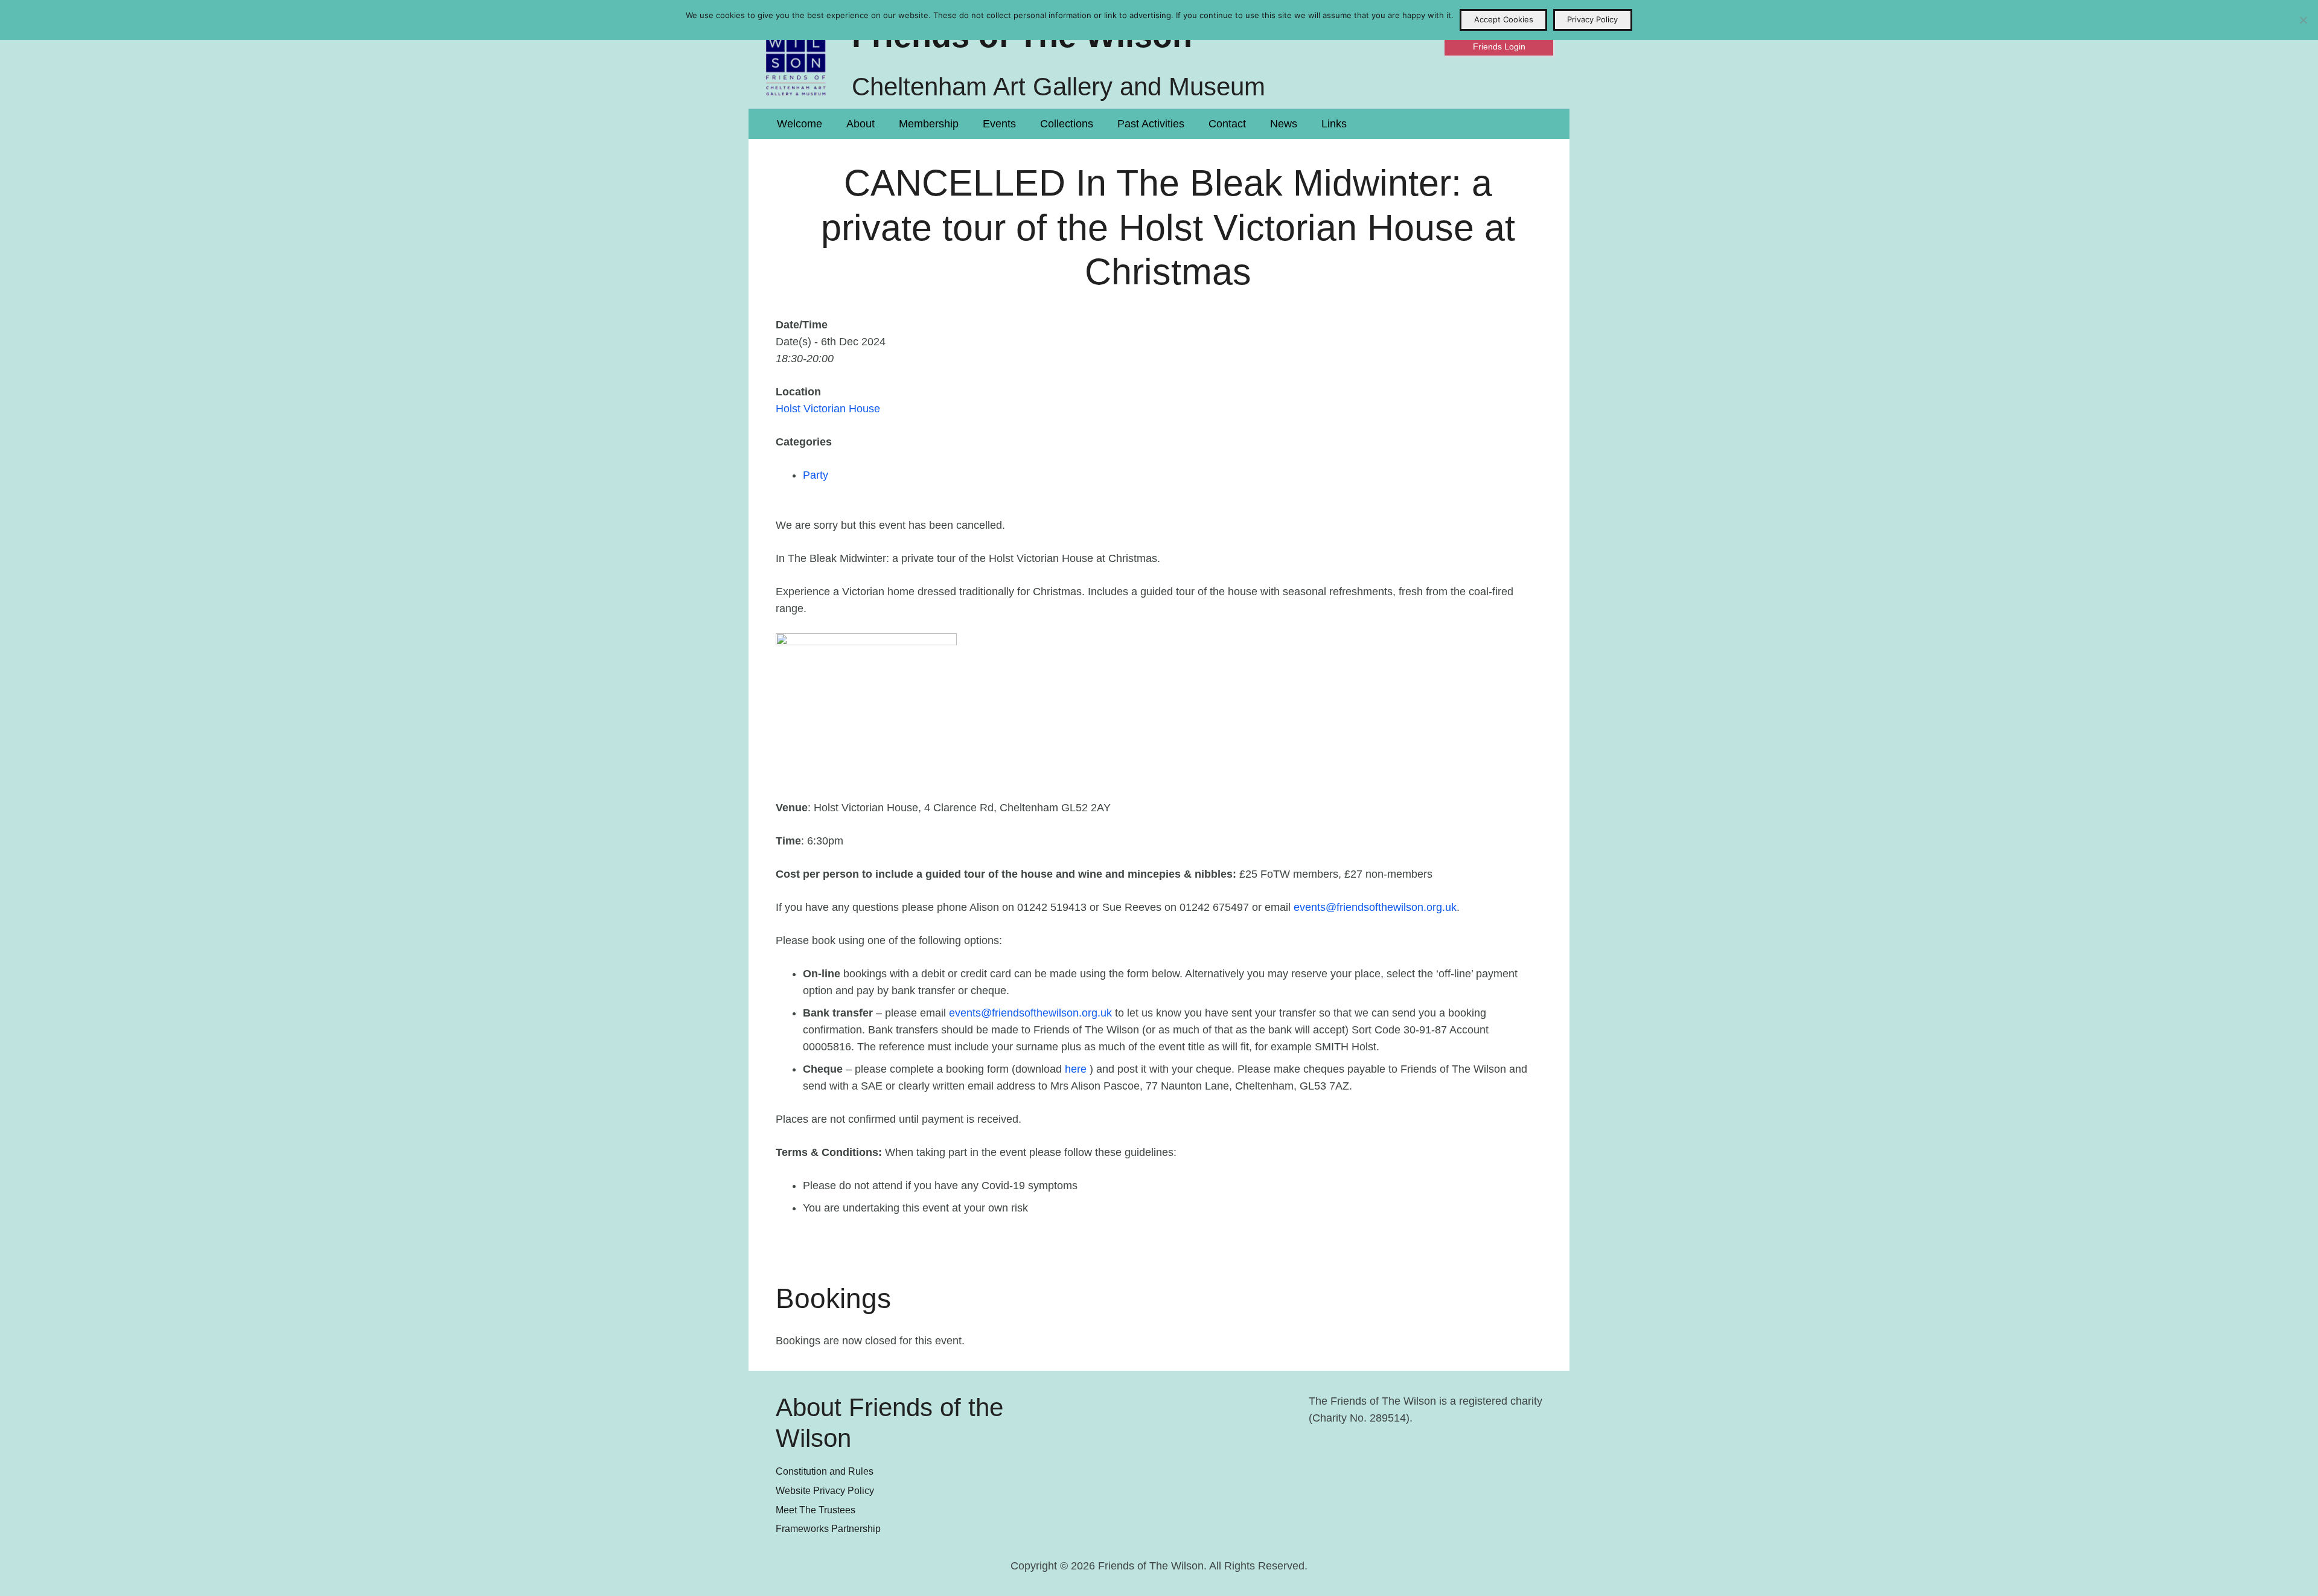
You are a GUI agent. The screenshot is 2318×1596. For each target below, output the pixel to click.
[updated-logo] (796, 54)
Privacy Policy (1592, 19)
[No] (2303, 20)
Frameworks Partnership (828, 1528)
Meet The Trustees (816, 1510)
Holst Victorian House (828, 409)
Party (816, 475)
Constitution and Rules (825, 1471)
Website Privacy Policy (825, 1490)
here (1076, 1069)
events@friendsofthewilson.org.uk (1375, 907)
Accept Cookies (1504, 19)
